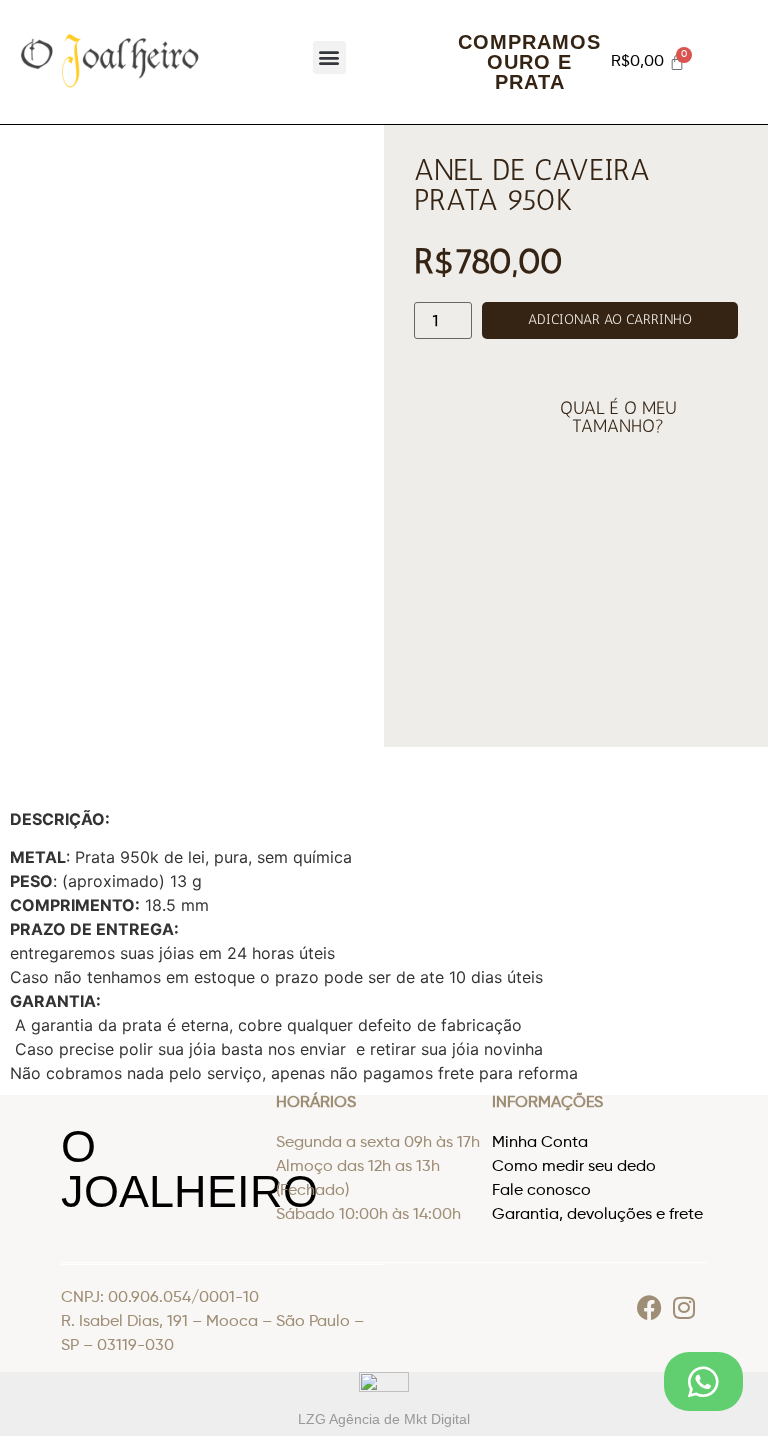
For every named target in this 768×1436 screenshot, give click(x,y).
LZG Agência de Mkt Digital (384, 1419)
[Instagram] (684, 1307)
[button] (329, 57)
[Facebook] (649, 1307)
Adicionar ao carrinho (610, 319)
